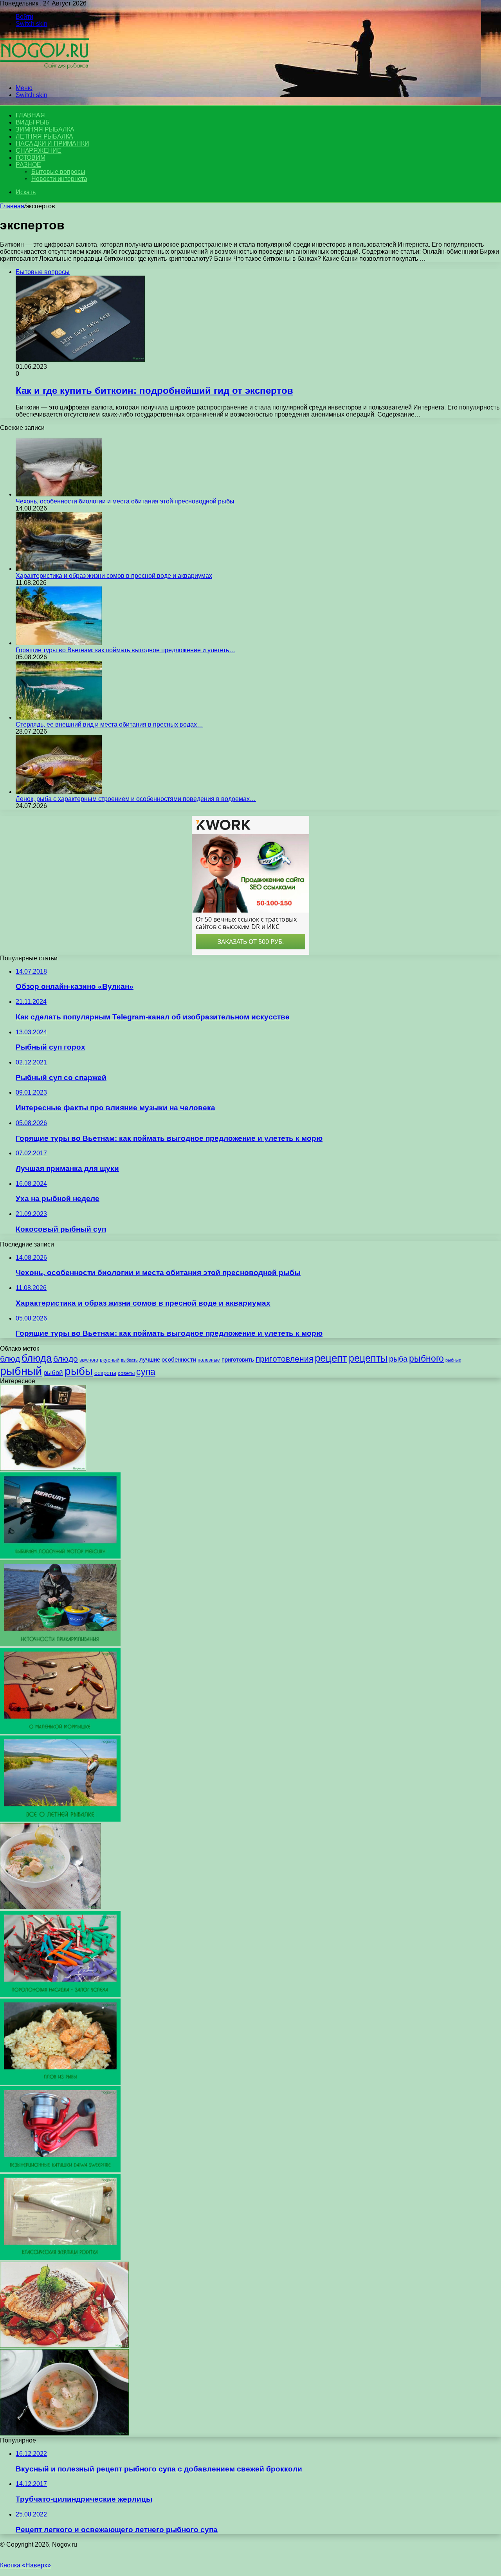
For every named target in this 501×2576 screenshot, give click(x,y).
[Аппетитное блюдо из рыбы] (64, 2346)
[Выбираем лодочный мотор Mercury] (60, 1556)
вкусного (89, 1360)
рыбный (21, 1371)
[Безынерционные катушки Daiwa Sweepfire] (60, 2170)
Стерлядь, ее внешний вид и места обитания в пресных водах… (109, 724)
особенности (179, 1359)
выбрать (129, 1360)
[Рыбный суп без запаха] (64, 2433)
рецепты (368, 1358)
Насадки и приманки (52, 143)
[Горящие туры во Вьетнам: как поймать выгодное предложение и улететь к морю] (59, 643)
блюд (10, 1359)
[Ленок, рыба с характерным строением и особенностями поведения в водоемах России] (59, 792)
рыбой (53, 1373)
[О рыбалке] (45, 75)
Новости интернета (59, 179)
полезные (209, 1360)
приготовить (238, 1359)
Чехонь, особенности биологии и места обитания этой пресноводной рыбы (125, 501)
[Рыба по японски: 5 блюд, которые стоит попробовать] (43, 1469)
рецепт (331, 1358)
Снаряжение (39, 151)
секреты (105, 1373)
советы (126, 1373)
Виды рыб (32, 122)
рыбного (426, 1358)
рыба (398, 1359)
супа (146, 1372)
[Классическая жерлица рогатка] (60, 2258)
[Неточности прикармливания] (60, 1644)
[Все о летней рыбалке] (60, 1819)
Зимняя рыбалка (45, 129)
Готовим (31, 158)
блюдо (66, 1359)
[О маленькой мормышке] (60, 1732)
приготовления (284, 1359)
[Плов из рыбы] (60, 2083)
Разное (28, 165)
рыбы (79, 1371)
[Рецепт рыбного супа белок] (50, 1907)
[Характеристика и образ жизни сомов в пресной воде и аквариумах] (59, 569)
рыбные (453, 1360)
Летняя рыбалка (44, 136)
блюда (37, 1358)
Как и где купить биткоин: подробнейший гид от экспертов (154, 391)
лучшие (150, 1359)
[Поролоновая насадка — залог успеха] (60, 1995)
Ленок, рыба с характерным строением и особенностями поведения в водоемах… (136, 799)
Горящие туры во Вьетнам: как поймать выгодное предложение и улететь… (125, 650)
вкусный (110, 1360)
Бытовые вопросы (58, 172)
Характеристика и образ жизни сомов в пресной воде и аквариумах (114, 576)
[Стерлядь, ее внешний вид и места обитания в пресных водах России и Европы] (59, 717)
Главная (12, 206)
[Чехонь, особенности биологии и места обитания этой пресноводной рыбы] (59, 494)
